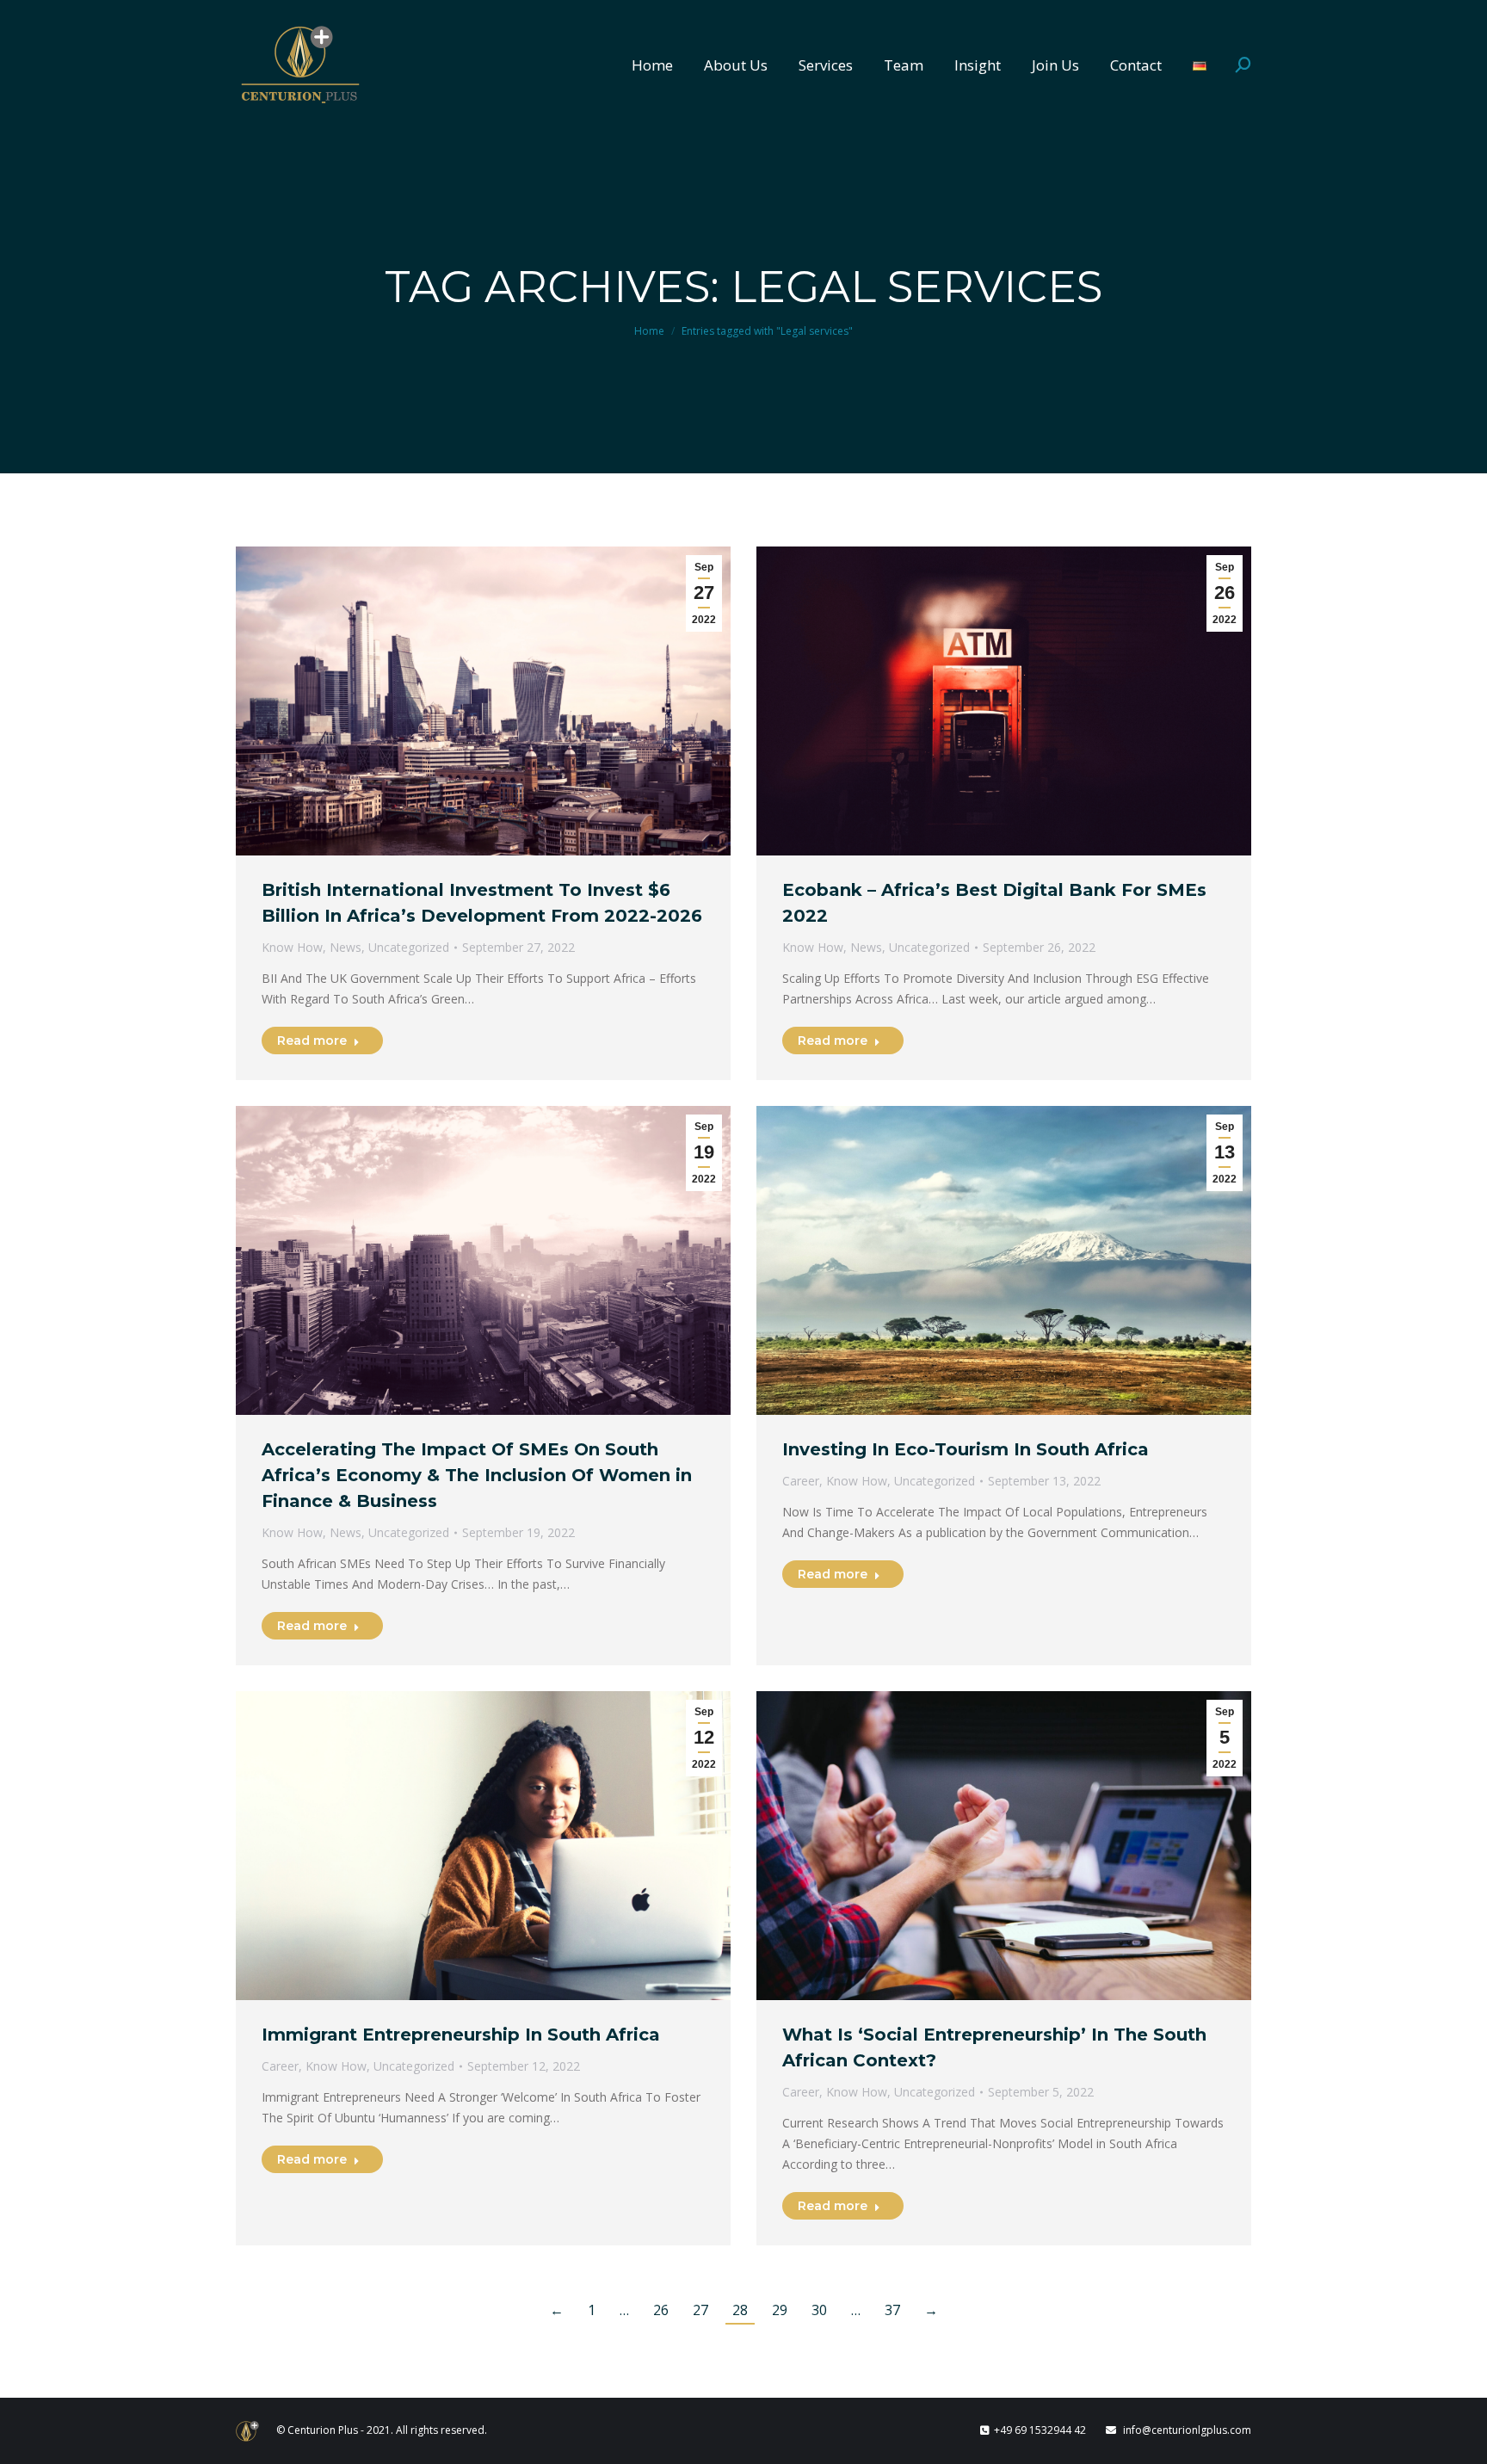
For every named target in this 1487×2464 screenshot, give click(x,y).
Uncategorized (409, 947)
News (346, 947)
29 (780, 2310)
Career (801, 1481)
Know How (292, 947)
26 (661, 2310)
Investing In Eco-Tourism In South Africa (966, 1449)
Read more (312, 1041)
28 (740, 2310)
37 (892, 2310)
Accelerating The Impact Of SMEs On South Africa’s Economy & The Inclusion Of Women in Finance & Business (477, 1475)
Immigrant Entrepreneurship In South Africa (461, 2035)
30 (819, 2310)
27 (700, 2310)
